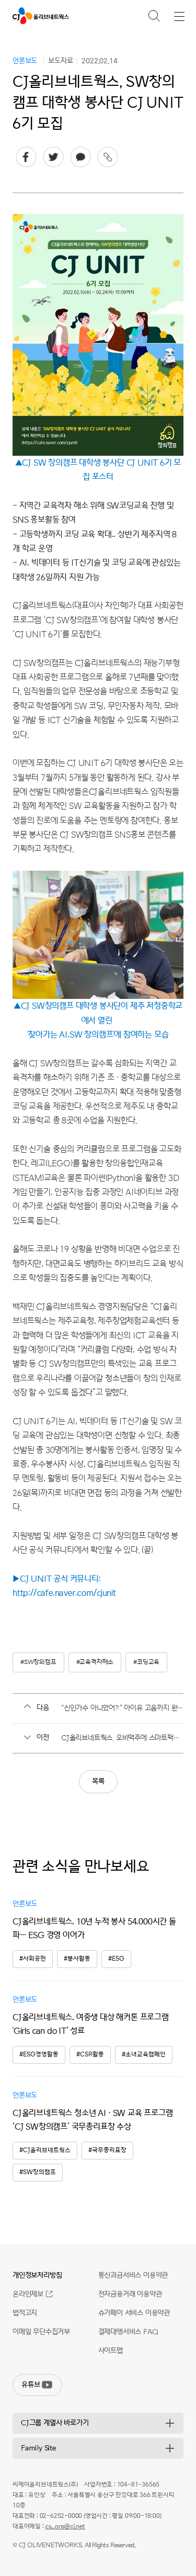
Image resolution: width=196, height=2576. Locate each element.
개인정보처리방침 (37, 2275)
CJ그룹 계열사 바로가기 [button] (55, 2423)
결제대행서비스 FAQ (128, 2332)
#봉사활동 (77, 1959)
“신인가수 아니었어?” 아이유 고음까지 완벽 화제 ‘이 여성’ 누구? (122, 1708)
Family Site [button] (38, 2448)
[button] (154, 15)
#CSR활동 (90, 2055)
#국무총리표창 (107, 2150)
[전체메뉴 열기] (179, 16)
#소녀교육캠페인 (144, 2055)
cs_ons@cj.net (65, 2527)
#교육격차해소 (95, 1662)
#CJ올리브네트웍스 (45, 2150)
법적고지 (25, 2313)
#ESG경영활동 (39, 2055)
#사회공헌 (33, 1959)
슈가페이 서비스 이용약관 (134, 2313)
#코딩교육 (146, 1662)
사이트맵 (111, 2351)
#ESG (116, 1959)
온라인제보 (28, 2294)
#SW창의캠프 (38, 1662)
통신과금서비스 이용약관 (133, 2275)
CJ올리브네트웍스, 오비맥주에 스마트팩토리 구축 (122, 1738)
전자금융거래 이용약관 (130, 2294)
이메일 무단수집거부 (41, 2332)
